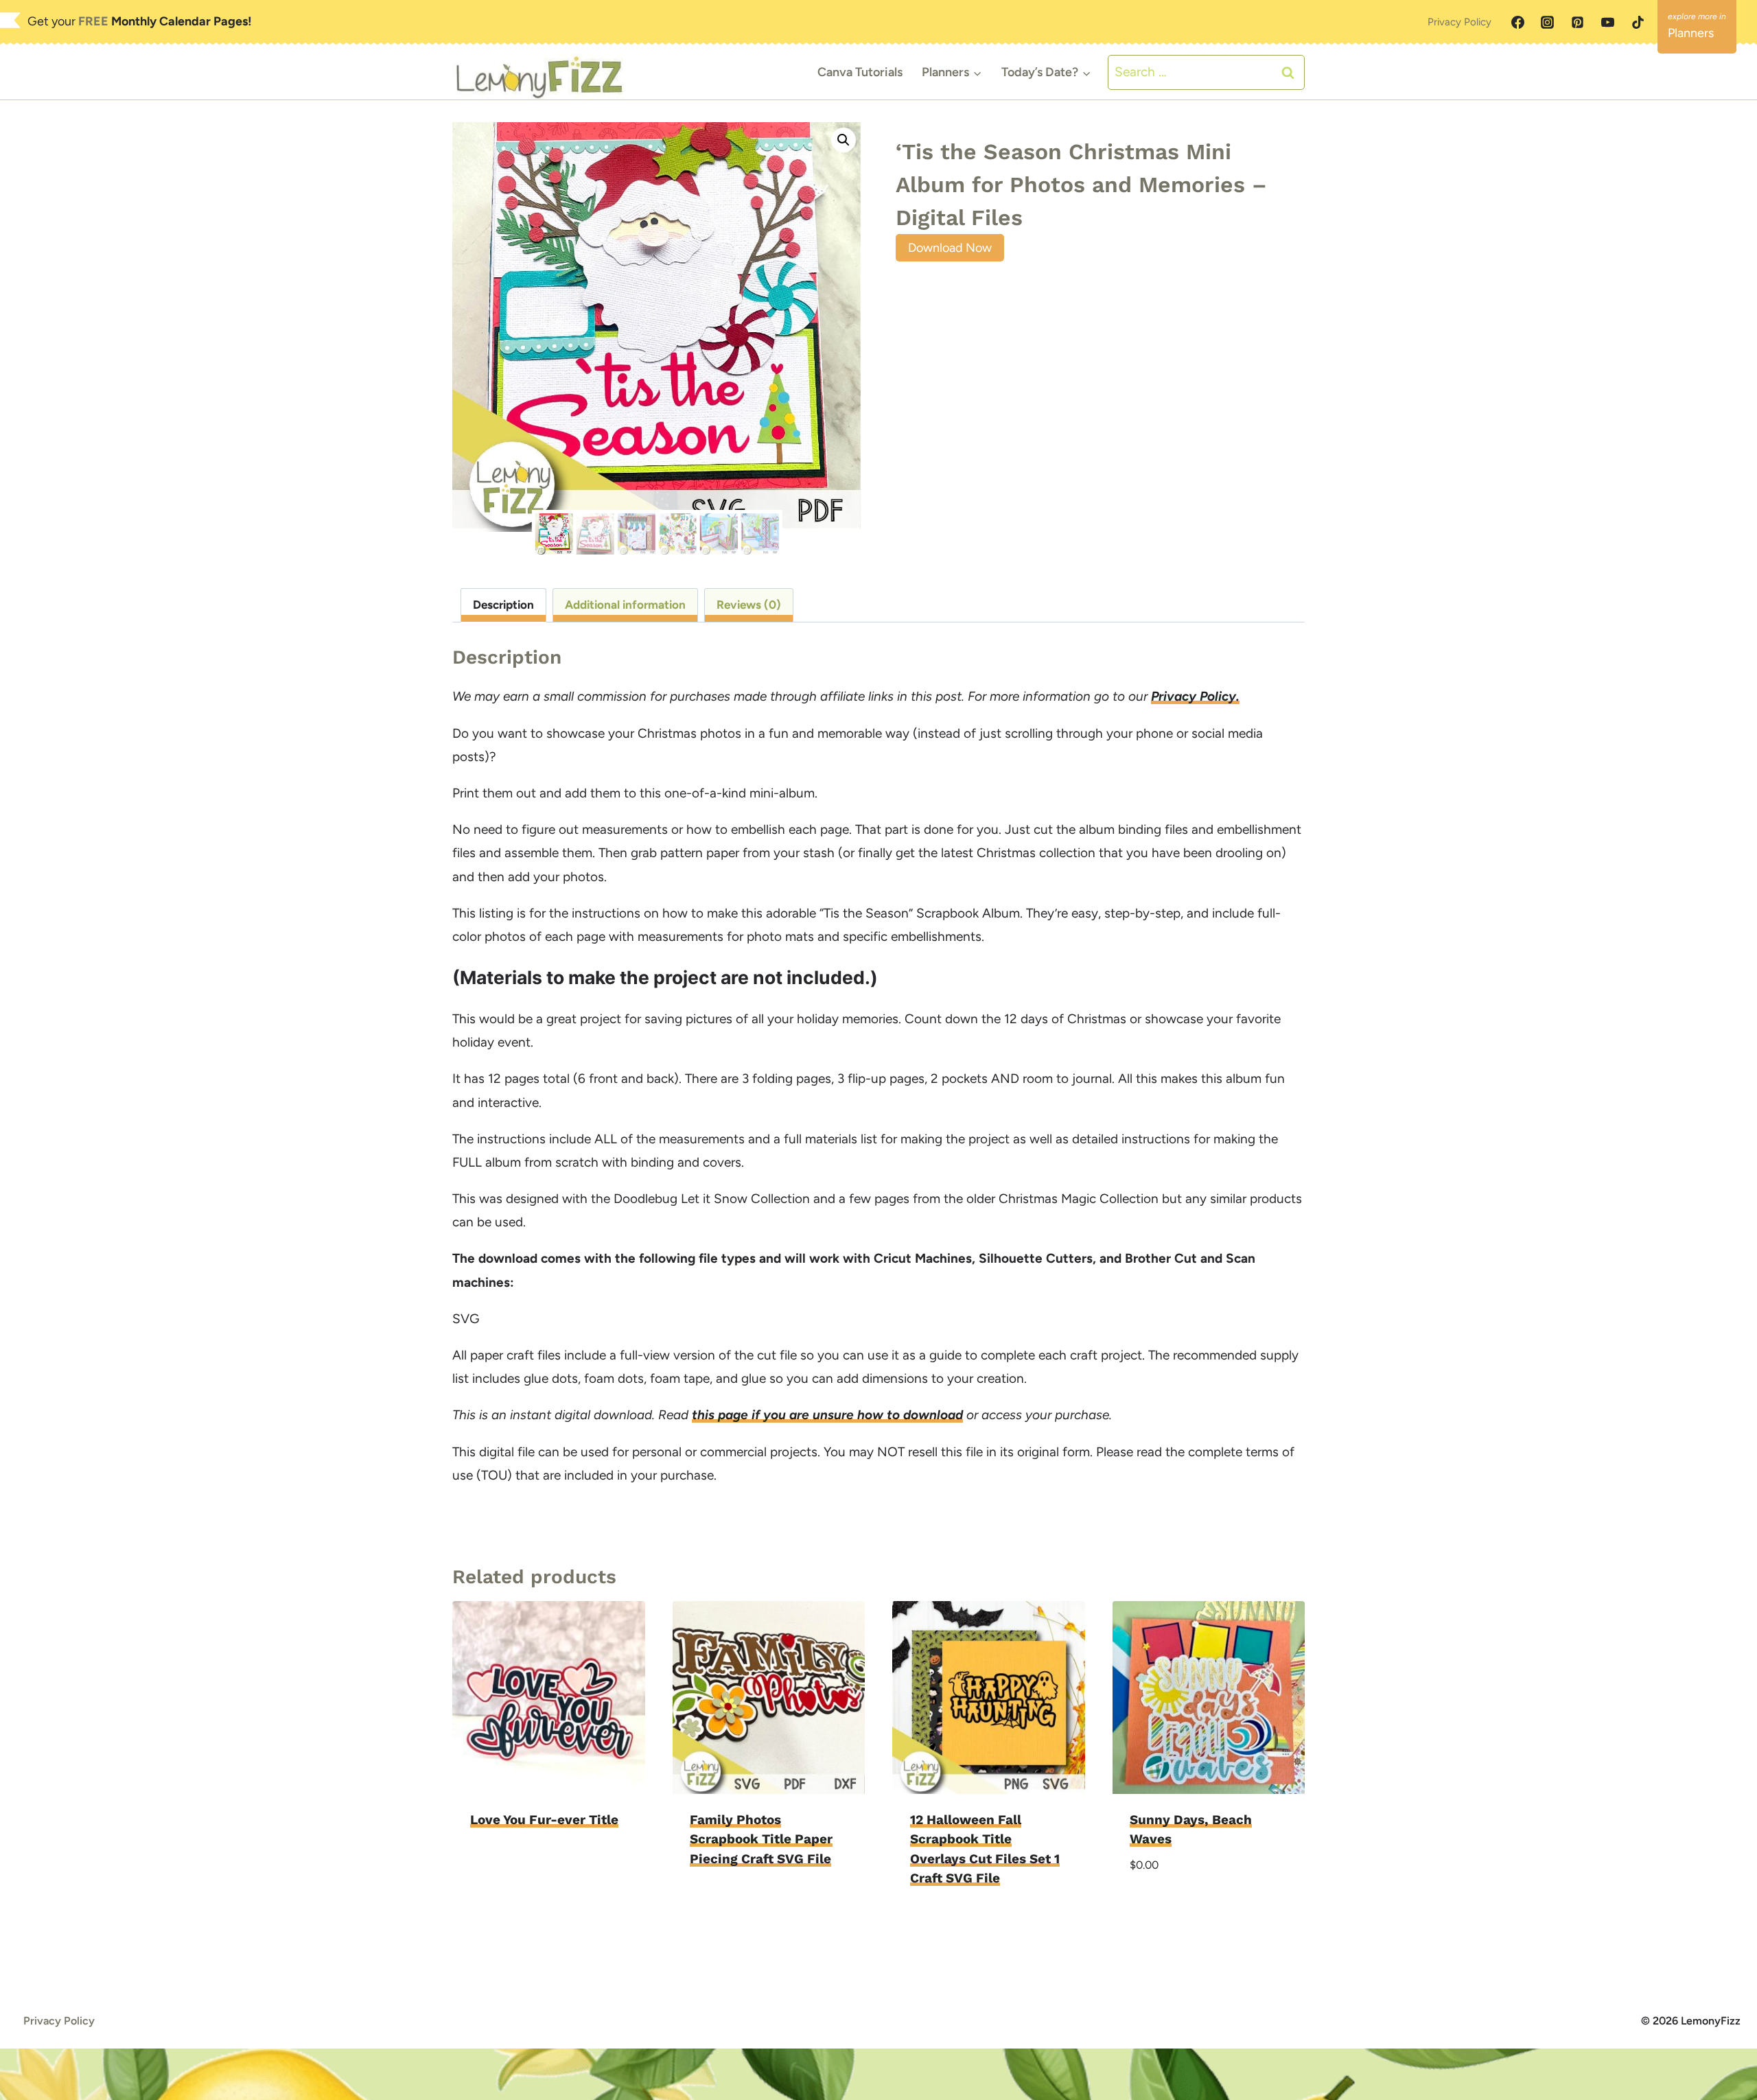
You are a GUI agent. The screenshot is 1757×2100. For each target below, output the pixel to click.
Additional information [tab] (625, 605)
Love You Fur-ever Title (544, 1820)
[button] (843, 140)
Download (504, 1863)
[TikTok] (1638, 23)
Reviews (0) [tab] (749, 605)
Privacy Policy (1459, 22)
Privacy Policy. (1195, 696)
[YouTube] (1607, 23)
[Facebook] (1517, 23)
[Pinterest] (1578, 23)
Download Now (950, 248)
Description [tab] (503, 605)
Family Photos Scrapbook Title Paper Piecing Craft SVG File (761, 1839)
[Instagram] (1548, 23)
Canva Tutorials (860, 72)
